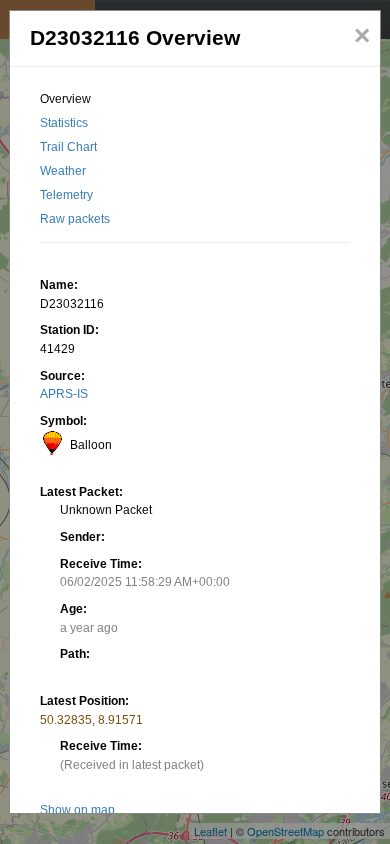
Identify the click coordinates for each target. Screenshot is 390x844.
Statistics (64, 123)
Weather (63, 171)
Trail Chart (68, 147)
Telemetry (66, 195)
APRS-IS (64, 394)
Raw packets (75, 219)
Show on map (77, 810)
